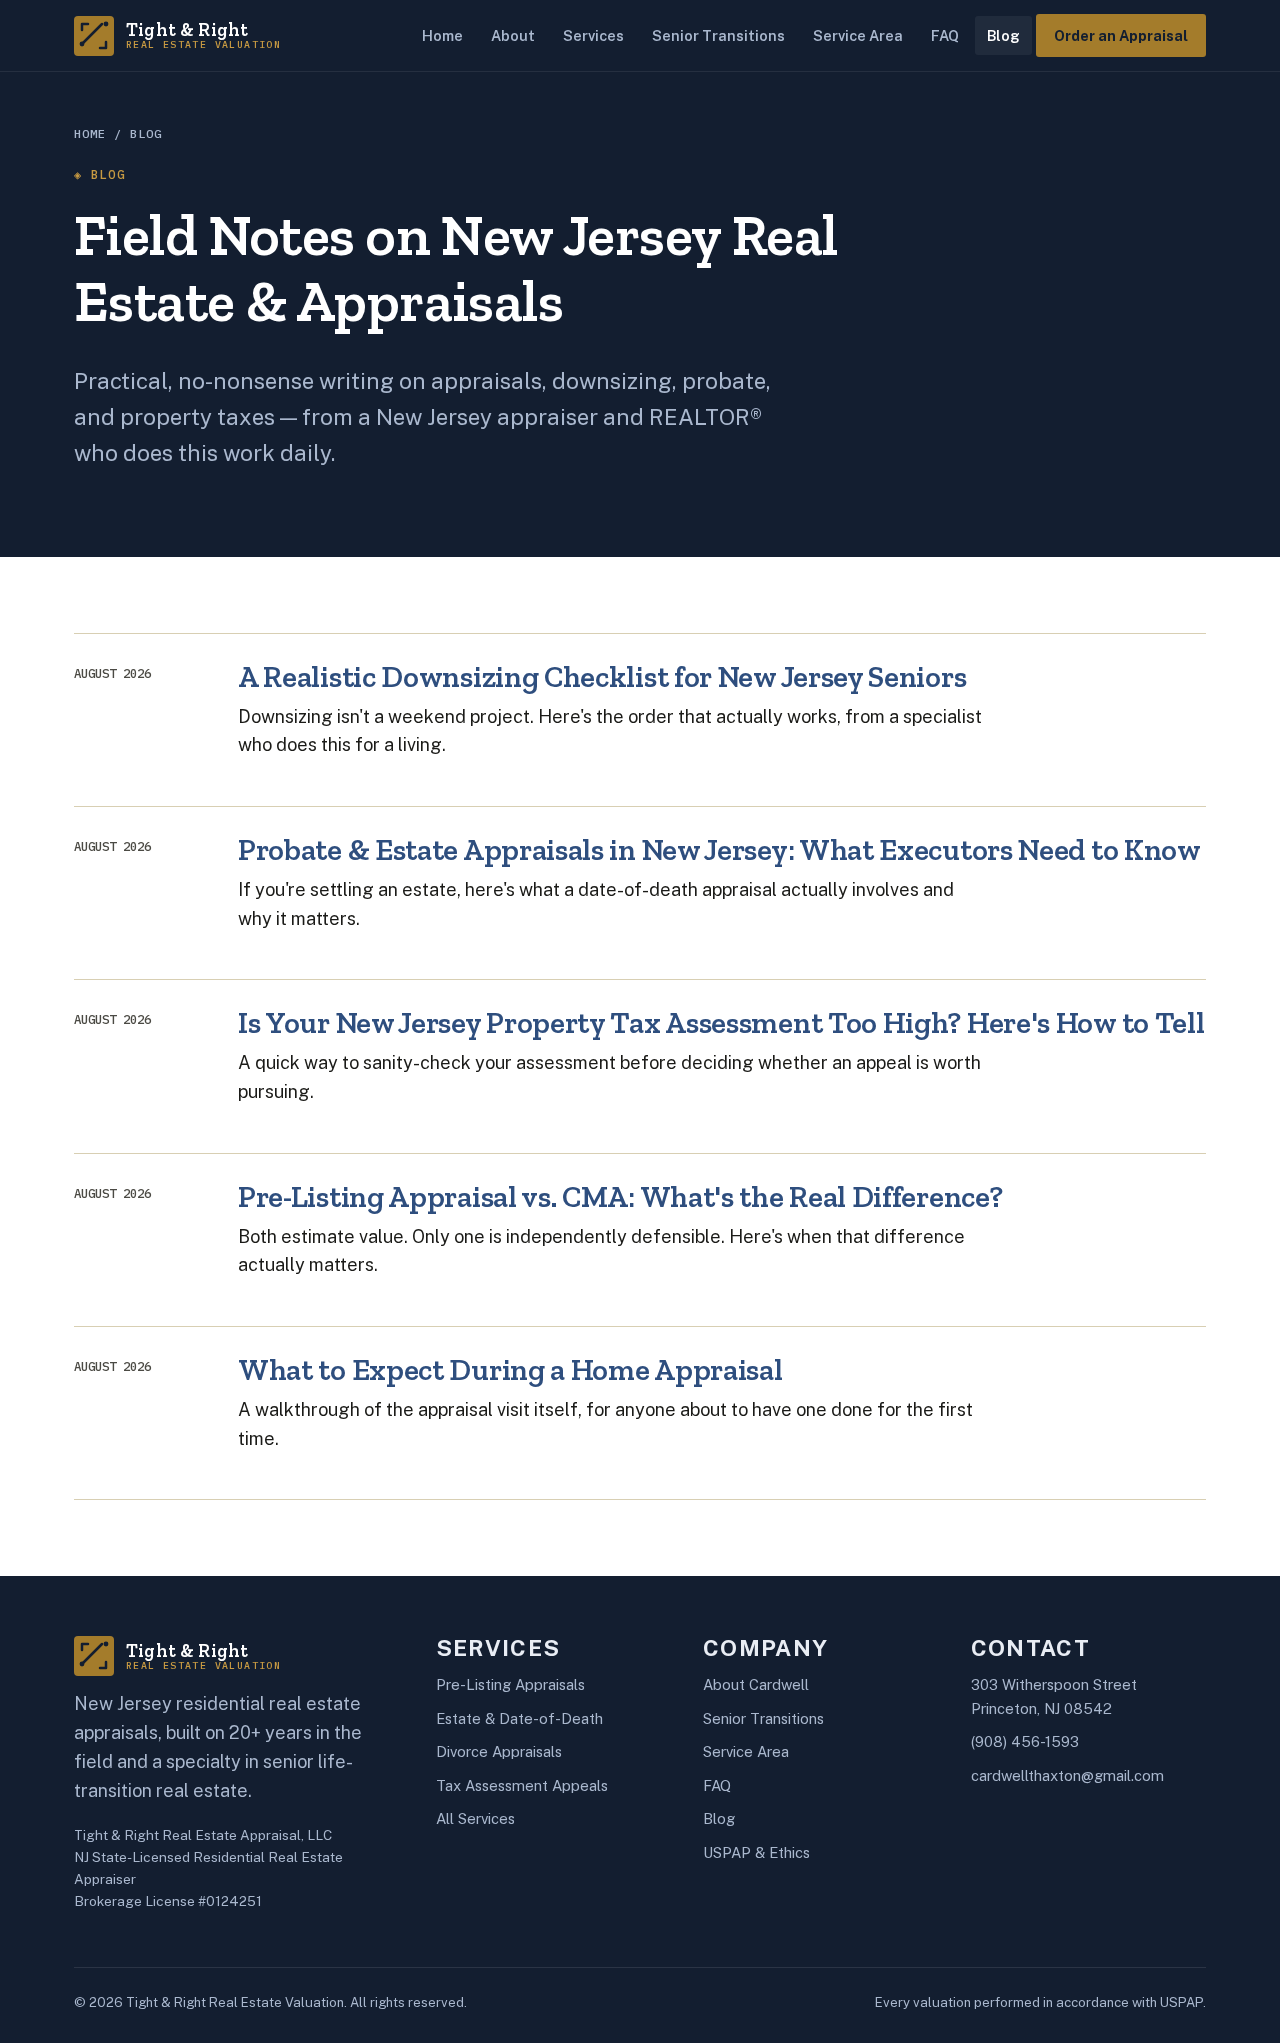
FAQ (945, 35)
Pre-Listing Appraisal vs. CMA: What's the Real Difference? (620, 1196)
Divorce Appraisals (499, 1751)
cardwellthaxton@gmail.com (1067, 1775)
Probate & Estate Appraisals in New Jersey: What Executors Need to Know (719, 849)
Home (442, 35)
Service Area (858, 35)
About (513, 35)
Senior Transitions (718, 35)
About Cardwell (756, 1684)
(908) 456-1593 (1025, 1741)
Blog (1003, 35)
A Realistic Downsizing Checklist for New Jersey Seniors (602, 676)
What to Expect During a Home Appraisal (510, 1369)
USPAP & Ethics (756, 1852)
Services (593, 35)
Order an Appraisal (1121, 35)
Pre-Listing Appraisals (510, 1684)
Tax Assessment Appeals (522, 1785)
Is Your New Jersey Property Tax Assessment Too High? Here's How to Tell (721, 1022)
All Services (475, 1818)
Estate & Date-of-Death (519, 1718)
